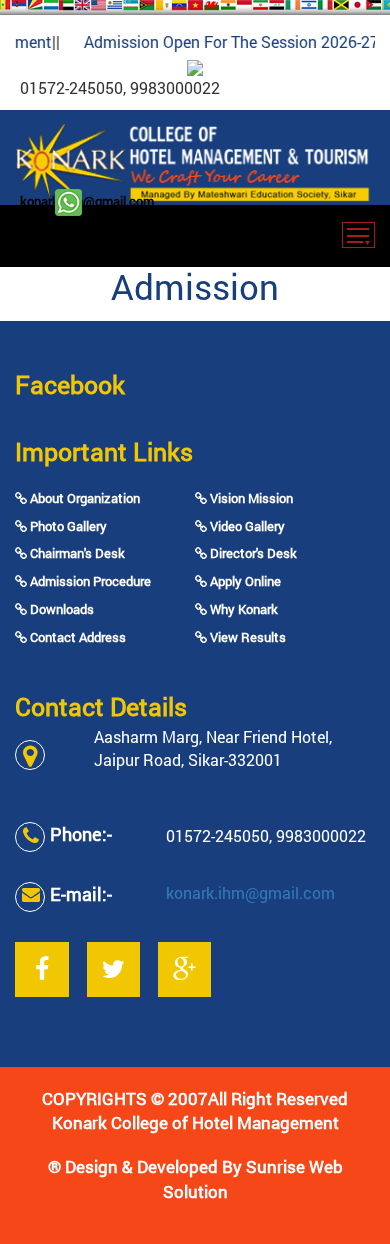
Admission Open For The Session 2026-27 (225, 41)
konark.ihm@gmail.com (87, 201)
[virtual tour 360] (195, 66)
